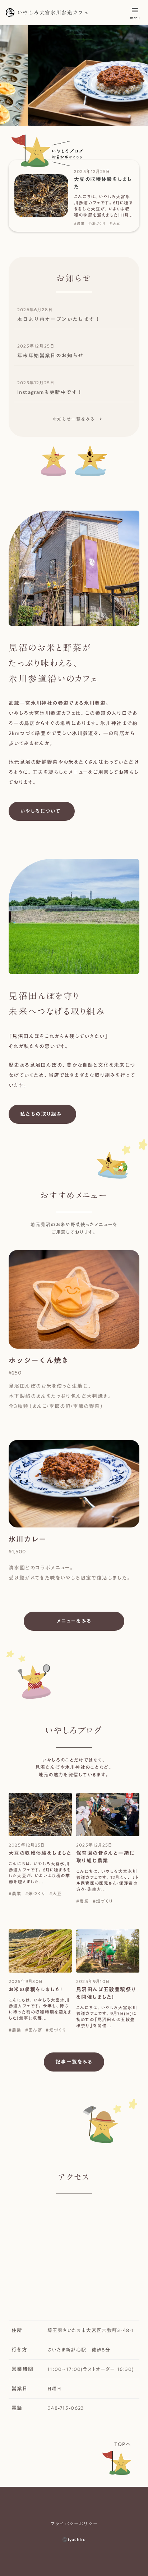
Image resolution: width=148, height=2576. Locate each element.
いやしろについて (40, 811)
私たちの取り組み (41, 1114)
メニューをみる (74, 1621)
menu (135, 10)
